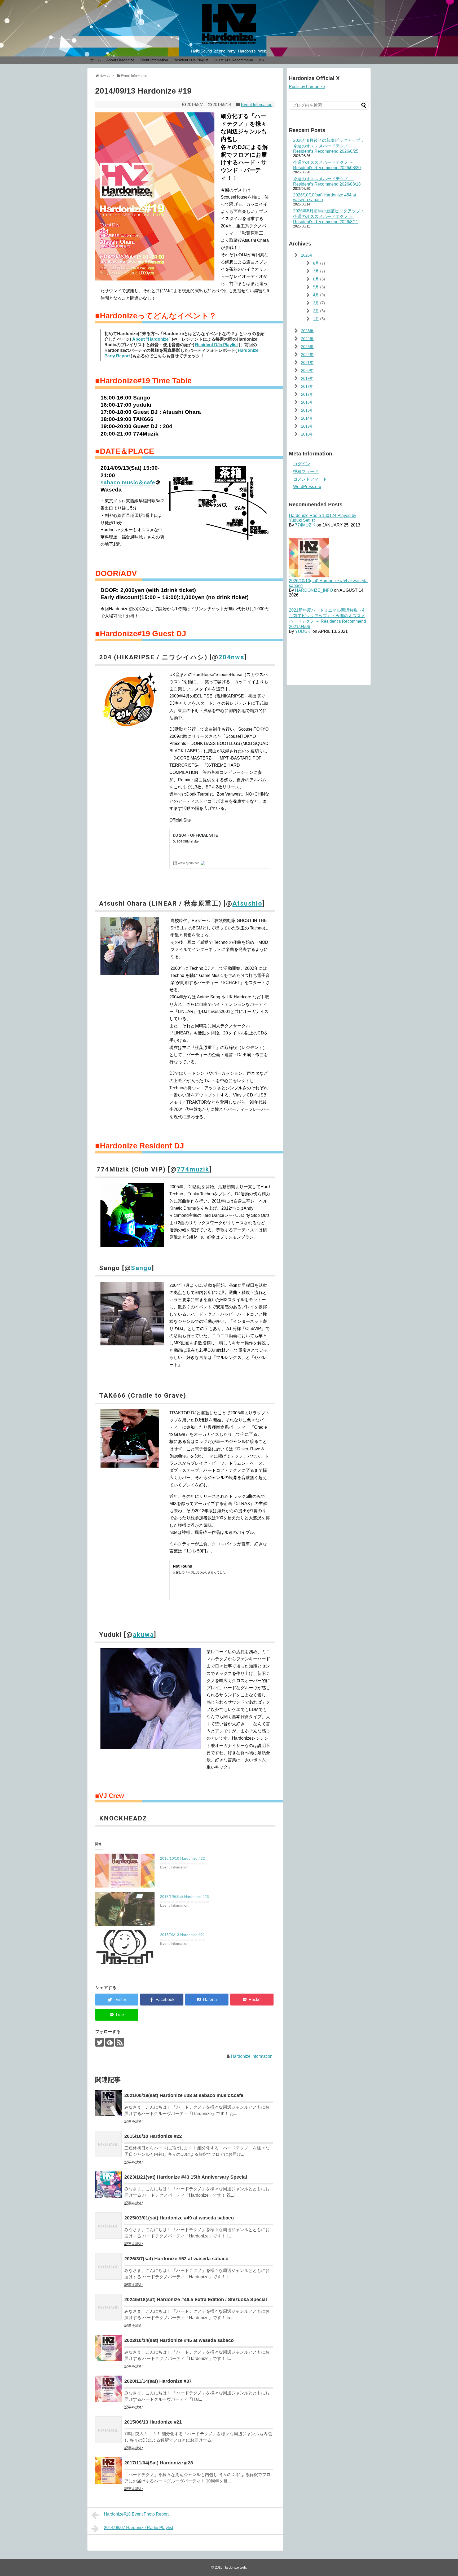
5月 (316, 287)
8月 (316, 263)
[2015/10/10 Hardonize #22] (108, 2144)
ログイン (302, 464)
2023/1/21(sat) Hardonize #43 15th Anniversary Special (186, 2177)
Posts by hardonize (307, 87)
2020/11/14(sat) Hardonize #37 (158, 2381)
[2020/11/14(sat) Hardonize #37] (108, 2389)
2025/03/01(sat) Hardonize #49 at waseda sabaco (179, 2218)
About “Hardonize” (151, 339)
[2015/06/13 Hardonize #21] (108, 2430)
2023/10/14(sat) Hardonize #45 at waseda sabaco (179, 2340)
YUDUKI (303, 631)
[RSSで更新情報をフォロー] (120, 2042)
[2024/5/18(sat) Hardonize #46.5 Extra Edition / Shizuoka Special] (108, 2307)
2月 (316, 311)
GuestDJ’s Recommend (233, 60)
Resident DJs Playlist (191, 60)
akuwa (143, 1635)
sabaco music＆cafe (128, 482)
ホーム (96, 60)
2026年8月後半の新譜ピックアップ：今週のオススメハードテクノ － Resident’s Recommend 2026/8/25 (329, 146)
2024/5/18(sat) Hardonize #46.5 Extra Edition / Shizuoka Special (196, 2299)
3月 (316, 303)
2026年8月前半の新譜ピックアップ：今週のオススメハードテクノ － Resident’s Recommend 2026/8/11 (329, 216)
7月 (316, 271)
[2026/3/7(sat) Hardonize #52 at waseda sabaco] (108, 2266)
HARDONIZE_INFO (314, 590)
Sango (141, 1268)
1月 (316, 319)
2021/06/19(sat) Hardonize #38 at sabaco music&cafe (184, 2095)
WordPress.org (307, 487)
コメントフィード (310, 479)
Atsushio (247, 903)
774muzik (193, 1169)
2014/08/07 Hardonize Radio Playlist (138, 2528)
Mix (261, 60)
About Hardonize (120, 60)
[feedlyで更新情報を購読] (110, 2042)
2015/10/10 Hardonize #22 (182, 1858)
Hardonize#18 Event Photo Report (136, 2514)
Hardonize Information (252, 2056)
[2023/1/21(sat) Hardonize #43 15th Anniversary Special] (108, 2185)
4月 (316, 295)
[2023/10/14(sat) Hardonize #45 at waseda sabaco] (108, 2348)
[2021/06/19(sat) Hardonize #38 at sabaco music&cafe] (108, 2103)
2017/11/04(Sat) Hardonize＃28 (159, 2463)
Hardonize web (235, 2567)
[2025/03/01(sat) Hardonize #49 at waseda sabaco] (108, 2226)
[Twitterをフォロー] (100, 2042)
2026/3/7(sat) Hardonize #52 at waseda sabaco (176, 2259)
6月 (316, 279)
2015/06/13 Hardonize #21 (182, 1935)
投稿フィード (306, 471)
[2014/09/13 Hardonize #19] (207, 2000)
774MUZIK (305, 525)
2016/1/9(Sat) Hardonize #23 (184, 1897)
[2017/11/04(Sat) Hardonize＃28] (108, 2470)
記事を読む (134, 2121)
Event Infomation (154, 60)
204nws (231, 657)
